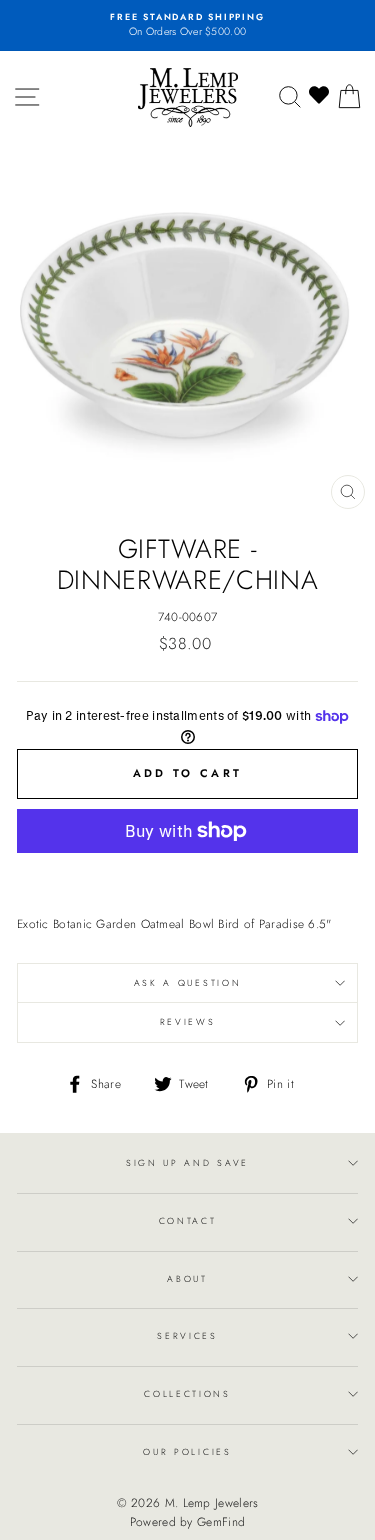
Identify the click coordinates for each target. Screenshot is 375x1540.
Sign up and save (187, 1162)
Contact (188, 1220)
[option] (187, 25)
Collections (187, 1393)
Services (187, 1335)
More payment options (187, 874)
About (187, 1278)
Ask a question (188, 982)
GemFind (221, 1522)
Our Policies (187, 1451)
